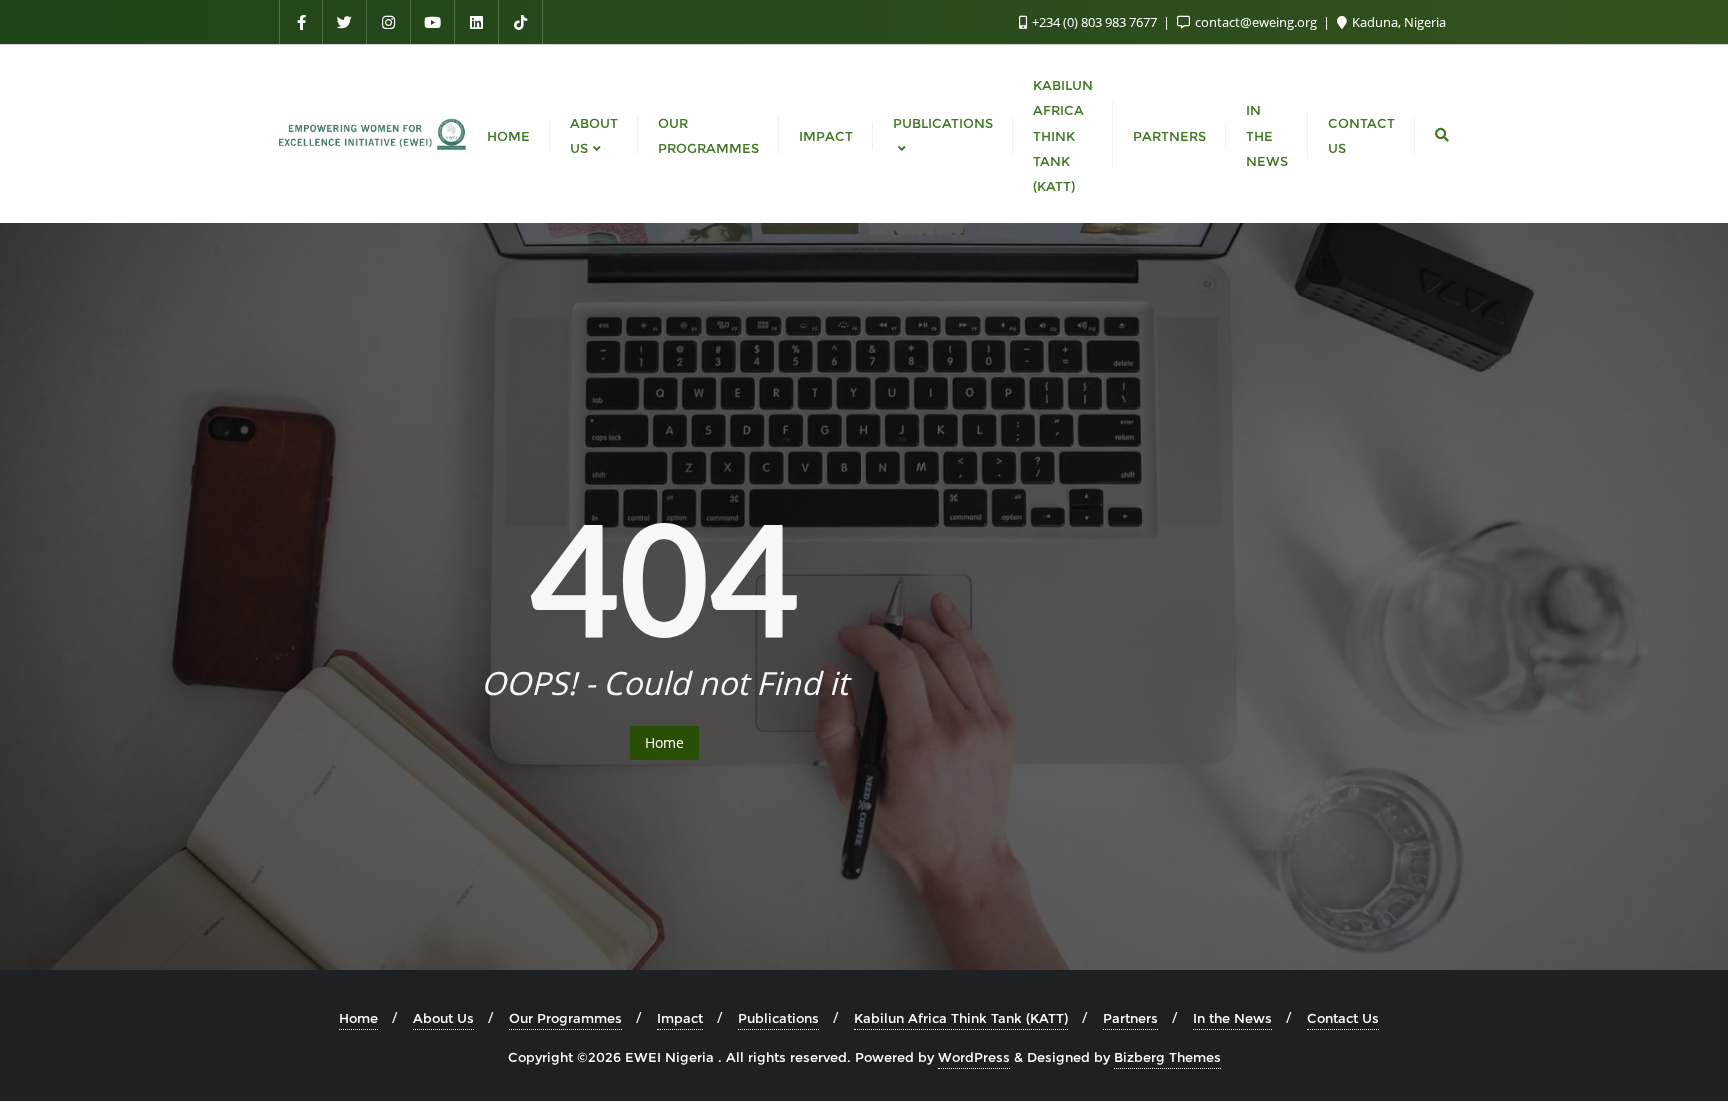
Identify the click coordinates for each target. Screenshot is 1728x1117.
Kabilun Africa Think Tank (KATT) (961, 1018)
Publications (778, 1018)
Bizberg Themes (1167, 1057)
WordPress (974, 1057)
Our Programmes (565, 1018)
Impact (680, 1018)
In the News (1232, 1018)
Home (664, 742)
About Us (443, 1018)
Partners (1130, 1018)
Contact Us (1343, 1018)
